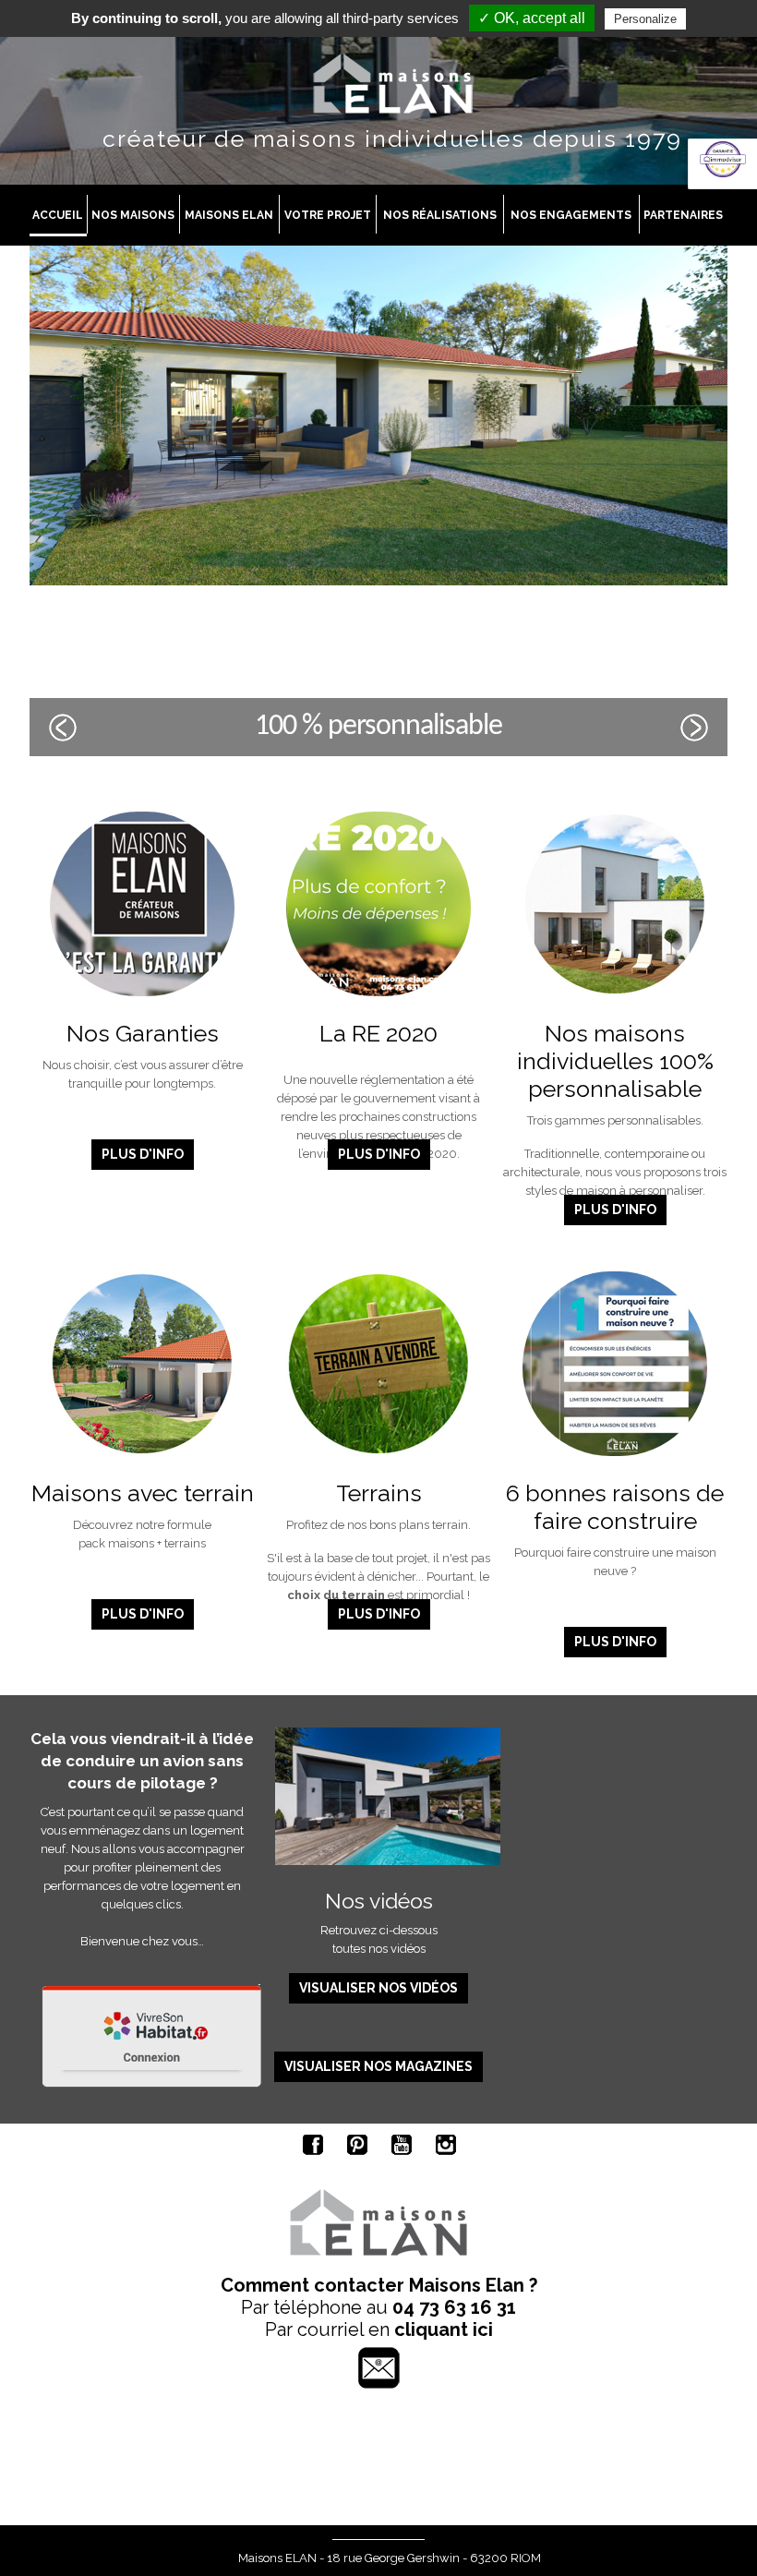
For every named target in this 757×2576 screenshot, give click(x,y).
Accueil (58, 215)
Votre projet (328, 215)
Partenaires (683, 215)
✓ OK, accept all (532, 18)
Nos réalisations (440, 215)
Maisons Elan (229, 215)
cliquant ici (444, 2329)
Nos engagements (571, 215)
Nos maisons (133, 215)
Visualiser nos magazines (378, 2066)
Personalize (645, 19)
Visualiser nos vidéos (378, 1988)
